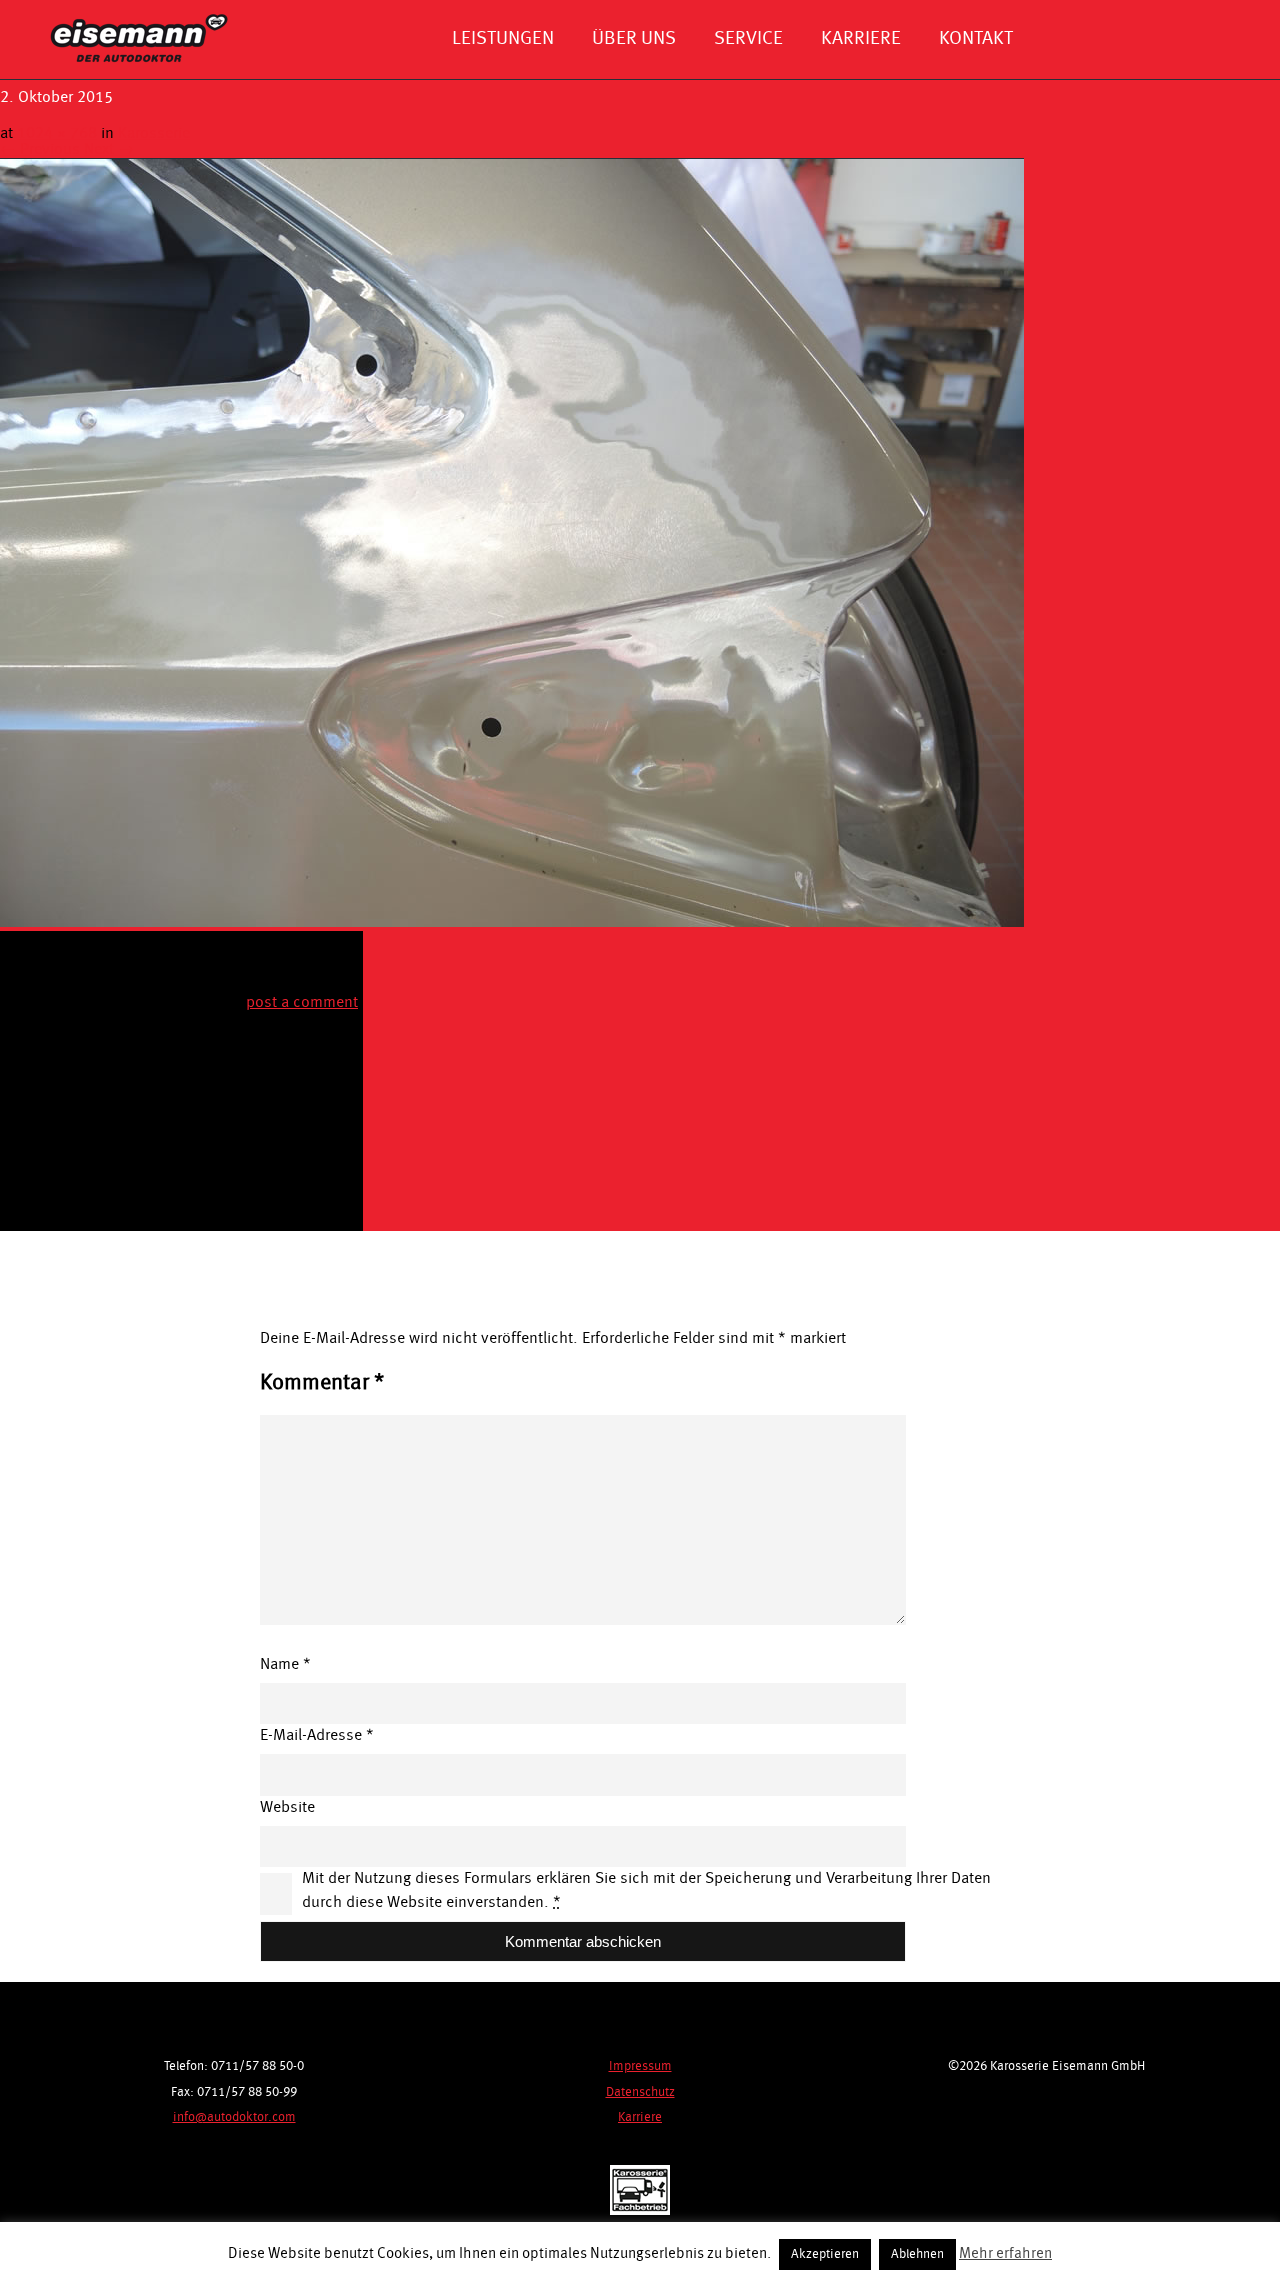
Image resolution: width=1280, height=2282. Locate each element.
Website (287, 1808)
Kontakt (976, 39)
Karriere (861, 39)
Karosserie (154, 134)
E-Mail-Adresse (317, 1736)
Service (748, 39)
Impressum (640, 2066)
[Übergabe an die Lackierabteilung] (512, 923)
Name (285, 1665)
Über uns (634, 39)
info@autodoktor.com (234, 2117)
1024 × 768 (57, 134)
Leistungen (503, 39)
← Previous (40, 150)
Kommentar (322, 1383)
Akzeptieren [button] (825, 2254)
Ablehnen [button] (917, 2254)
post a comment (302, 1003)
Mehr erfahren (1005, 2254)
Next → (109, 150)
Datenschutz (640, 2092)
